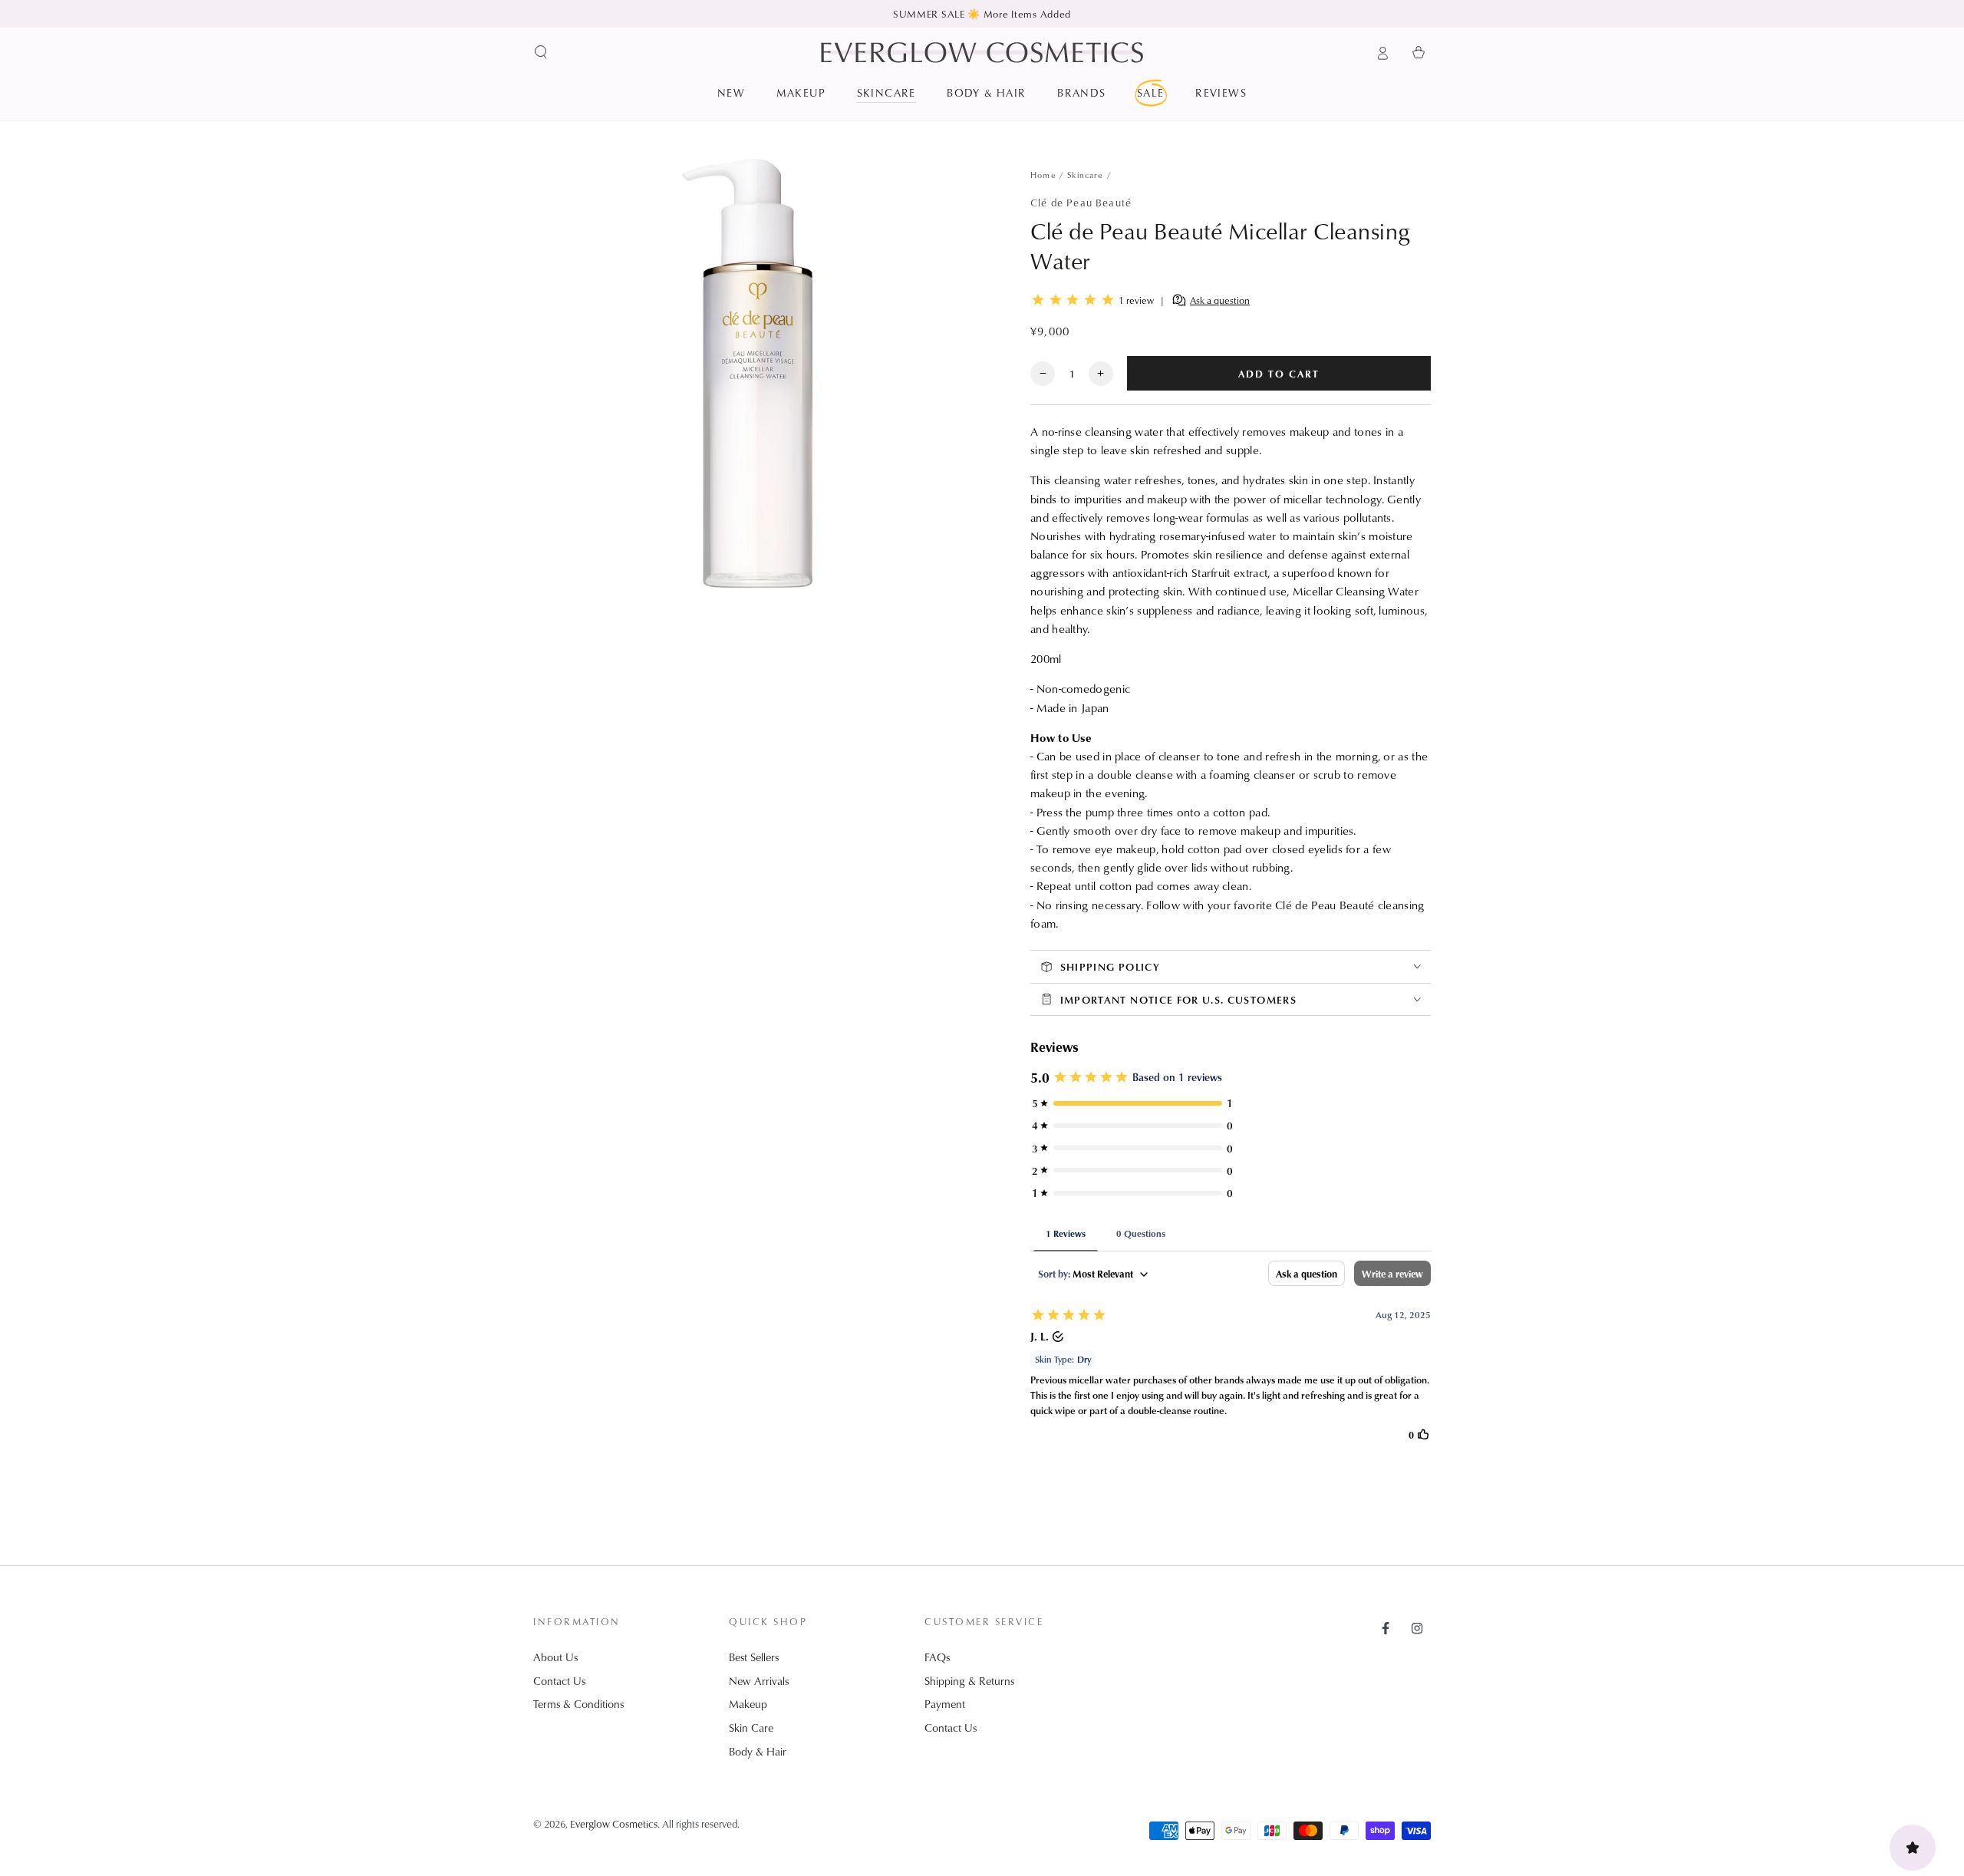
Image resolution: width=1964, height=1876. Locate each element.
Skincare (1085, 175)
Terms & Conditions (578, 1704)
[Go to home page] (982, 52)
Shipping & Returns (969, 1681)
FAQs (937, 1657)
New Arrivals (759, 1681)
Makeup (748, 1704)
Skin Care (751, 1728)
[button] (541, 52)
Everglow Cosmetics (614, 1823)
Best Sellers (754, 1657)
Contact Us (559, 1681)
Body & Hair (758, 1751)
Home (1043, 175)
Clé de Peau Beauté (1081, 202)
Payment (945, 1704)
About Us (555, 1657)
